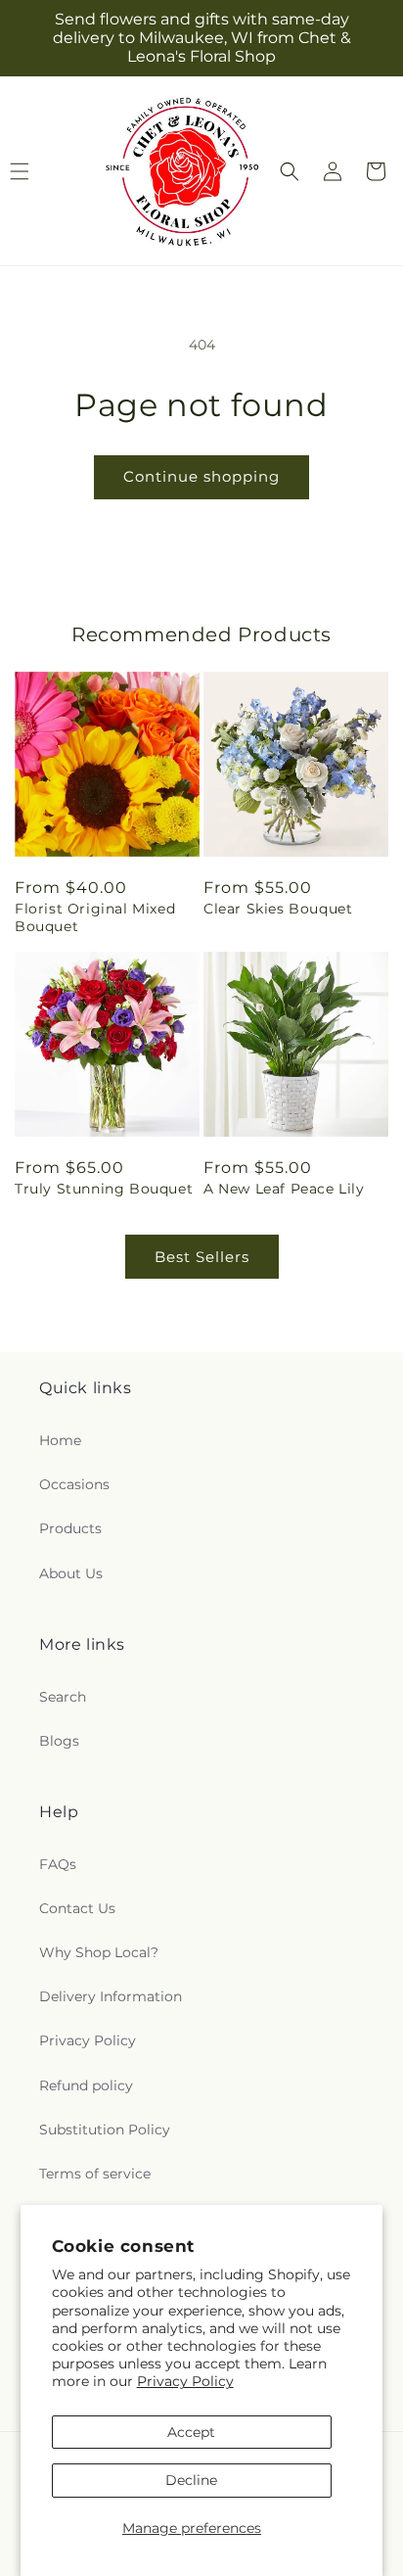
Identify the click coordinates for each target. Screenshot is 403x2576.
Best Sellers (202, 1257)
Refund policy (86, 2085)
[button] (290, 171)
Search (63, 1697)
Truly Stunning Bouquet (104, 1189)
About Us (71, 1573)
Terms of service (95, 2174)
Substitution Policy (105, 2130)
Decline (191, 2480)
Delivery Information (111, 1996)
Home (60, 1440)
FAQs (58, 1864)
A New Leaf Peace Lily (284, 1189)
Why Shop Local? (99, 1952)
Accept (191, 2432)
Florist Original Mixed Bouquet (95, 917)
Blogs (59, 1741)
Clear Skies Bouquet (278, 909)
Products (70, 1528)
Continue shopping (201, 476)
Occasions (74, 1484)
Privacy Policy (185, 2381)
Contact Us (77, 1908)
